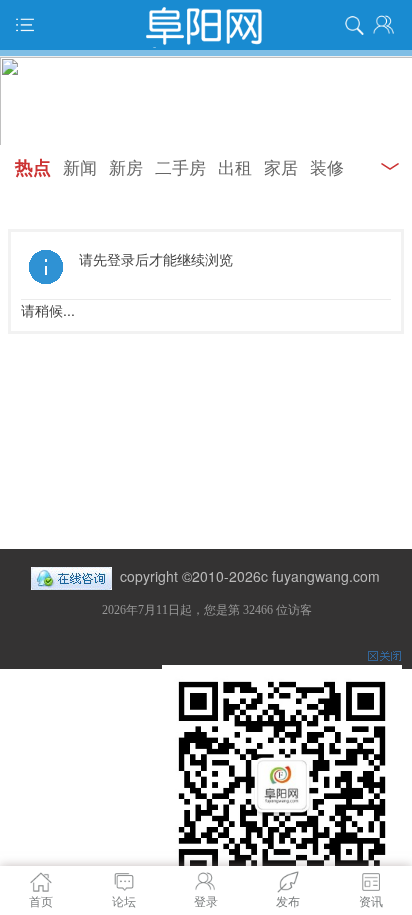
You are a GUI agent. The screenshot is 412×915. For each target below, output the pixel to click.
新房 (126, 166)
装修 (327, 166)
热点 (33, 167)
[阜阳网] (206, 25)
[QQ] (71, 576)
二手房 (180, 166)
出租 (235, 166)
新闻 (80, 166)
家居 (281, 166)
